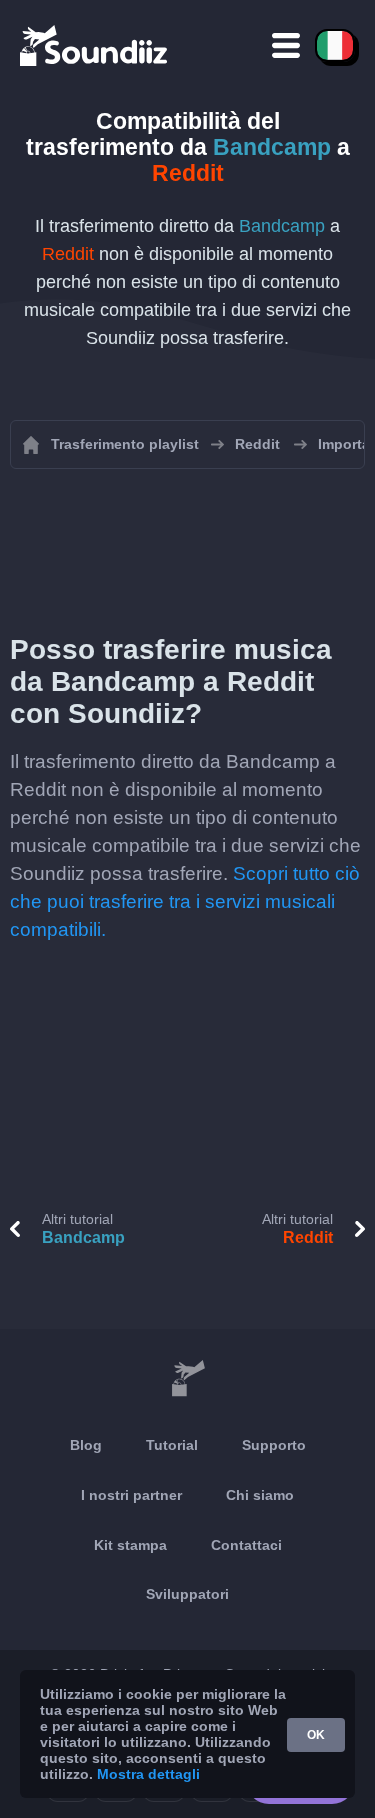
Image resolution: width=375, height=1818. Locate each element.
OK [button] (316, 1735)
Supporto (274, 1445)
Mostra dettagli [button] (148, 1774)
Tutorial (172, 1445)
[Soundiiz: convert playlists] (187, 1379)
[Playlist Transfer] (95, 45)
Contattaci (246, 1545)
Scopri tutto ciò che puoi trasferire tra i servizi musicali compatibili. (185, 901)
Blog (86, 1445)
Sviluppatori (187, 1594)
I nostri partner (131, 1495)
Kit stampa (130, 1545)
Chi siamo (260, 1495)
